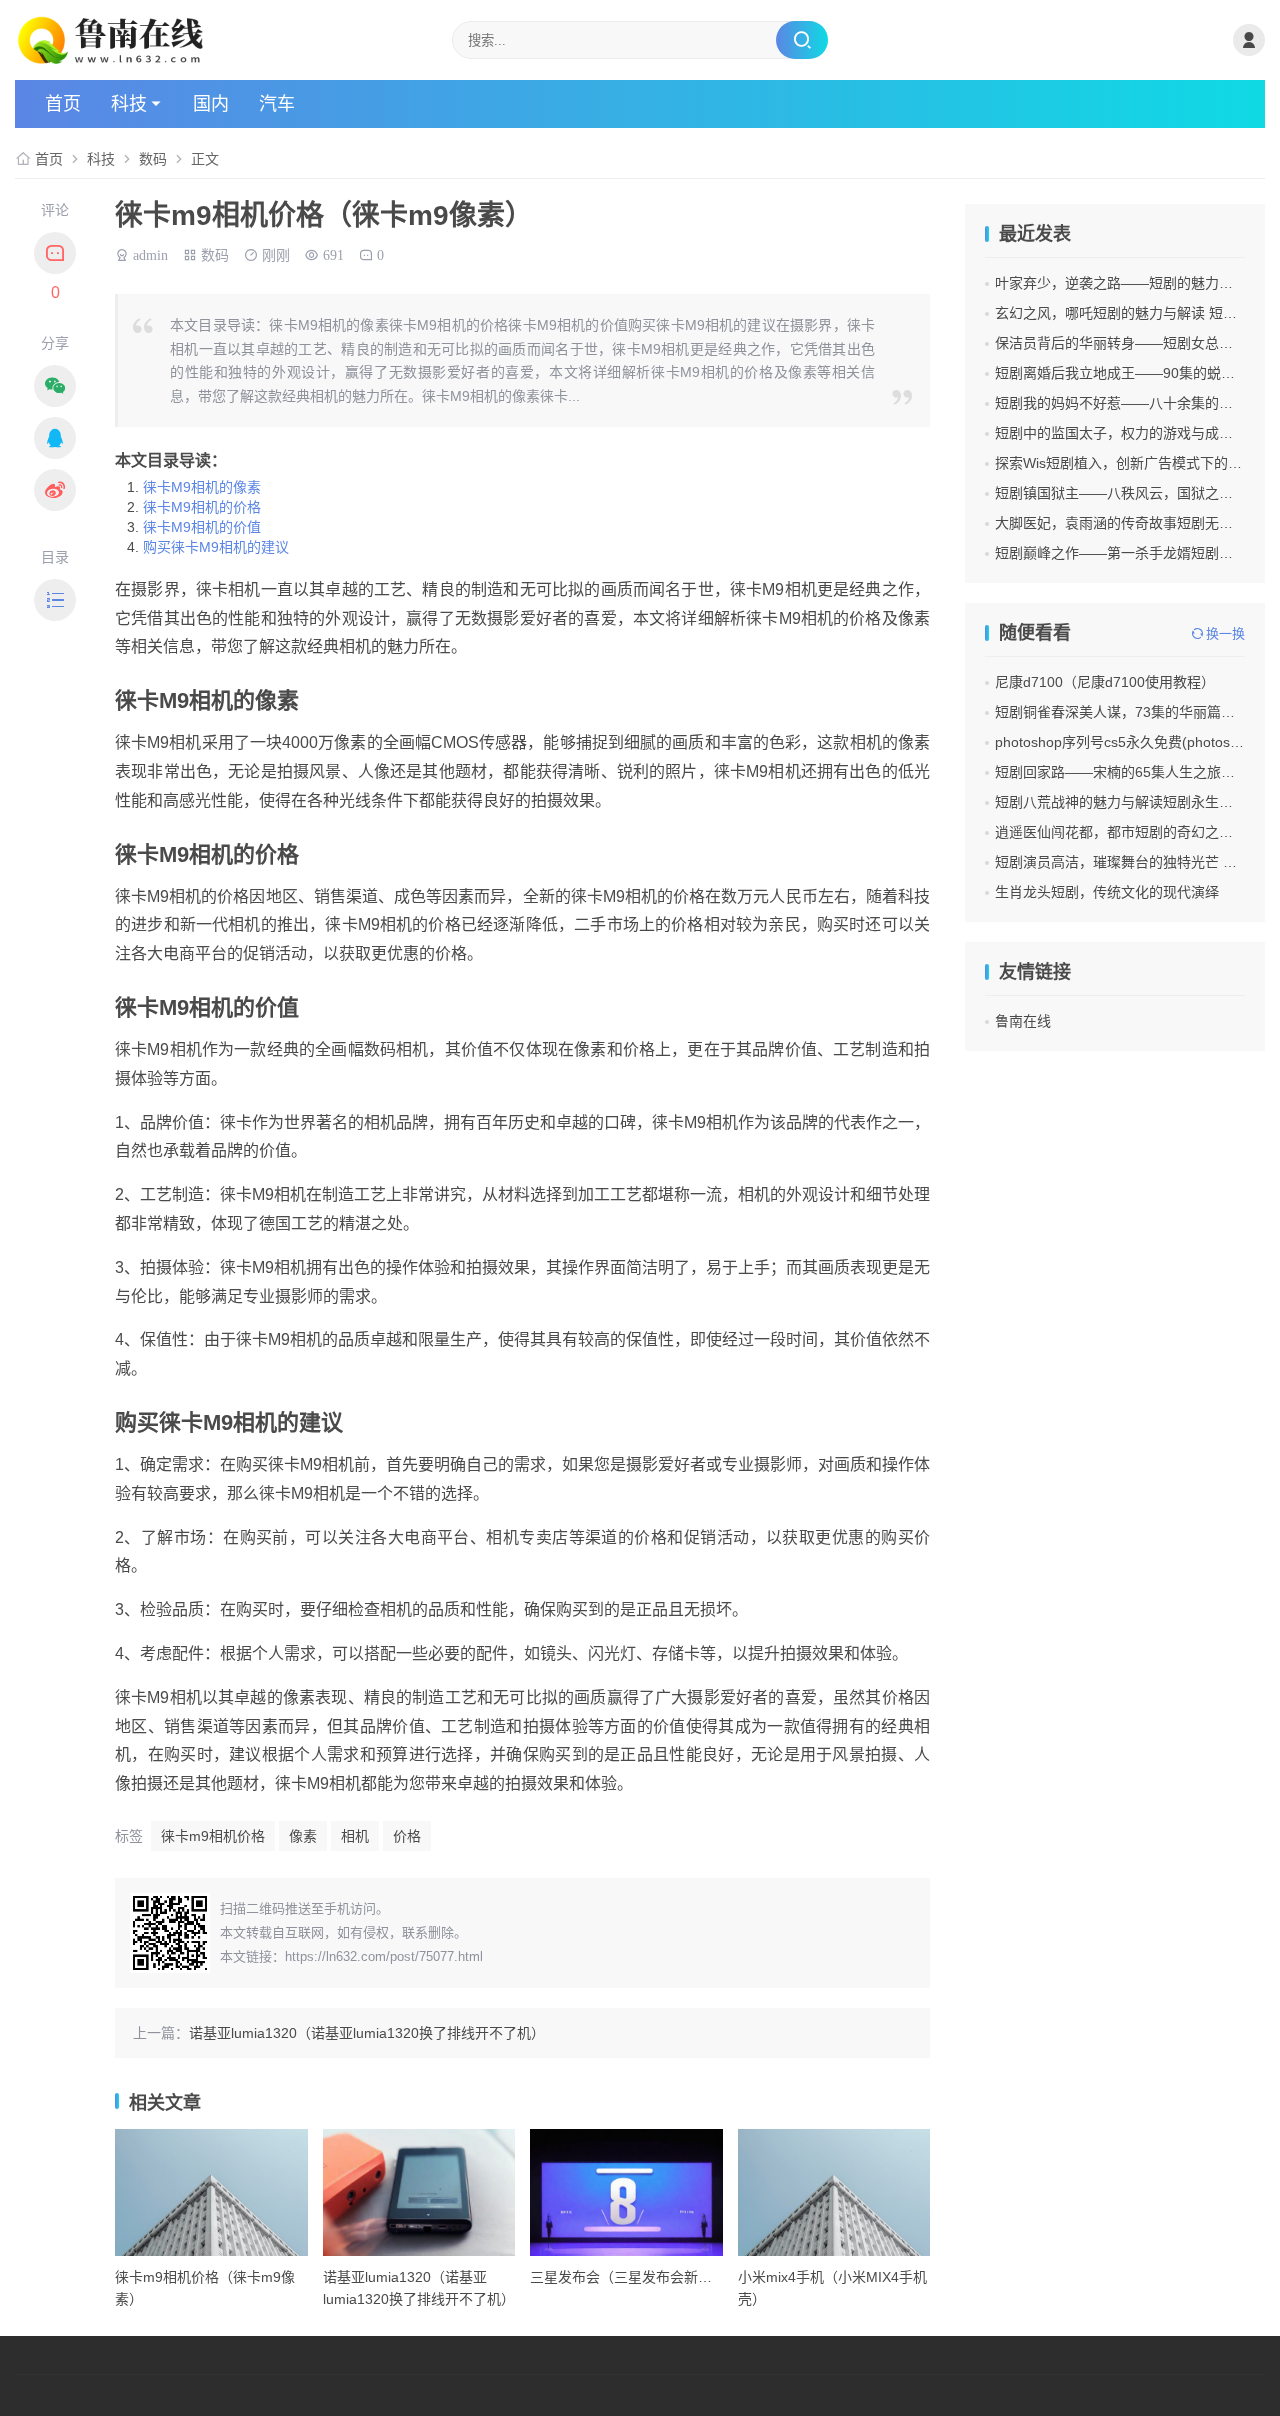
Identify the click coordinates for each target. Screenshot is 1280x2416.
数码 (153, 159)
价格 (407, 1836)
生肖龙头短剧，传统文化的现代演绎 (1107, 892)
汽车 (277, 104)
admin (150, 253)
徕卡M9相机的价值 (202, 527)
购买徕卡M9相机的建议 (216, 547)
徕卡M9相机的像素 (202, 487)
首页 (63, 104)
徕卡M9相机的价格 (202, 507)
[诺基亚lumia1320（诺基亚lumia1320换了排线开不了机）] (419, 2192)
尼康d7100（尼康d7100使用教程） (1105, 682)
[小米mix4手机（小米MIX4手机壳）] (834, 2192)
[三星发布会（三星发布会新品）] (626, 2192)
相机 (355, 1836)
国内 (211, 104)
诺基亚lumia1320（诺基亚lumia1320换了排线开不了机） (367, 2033)
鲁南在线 (1023, 1021)
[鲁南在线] (223, 40)
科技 (129, 104)
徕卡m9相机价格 (213, 1836)
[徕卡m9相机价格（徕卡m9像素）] (211, 2192)
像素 (303, 1836)
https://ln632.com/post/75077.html (384, 1956)
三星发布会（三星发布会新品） (628, 2277)
